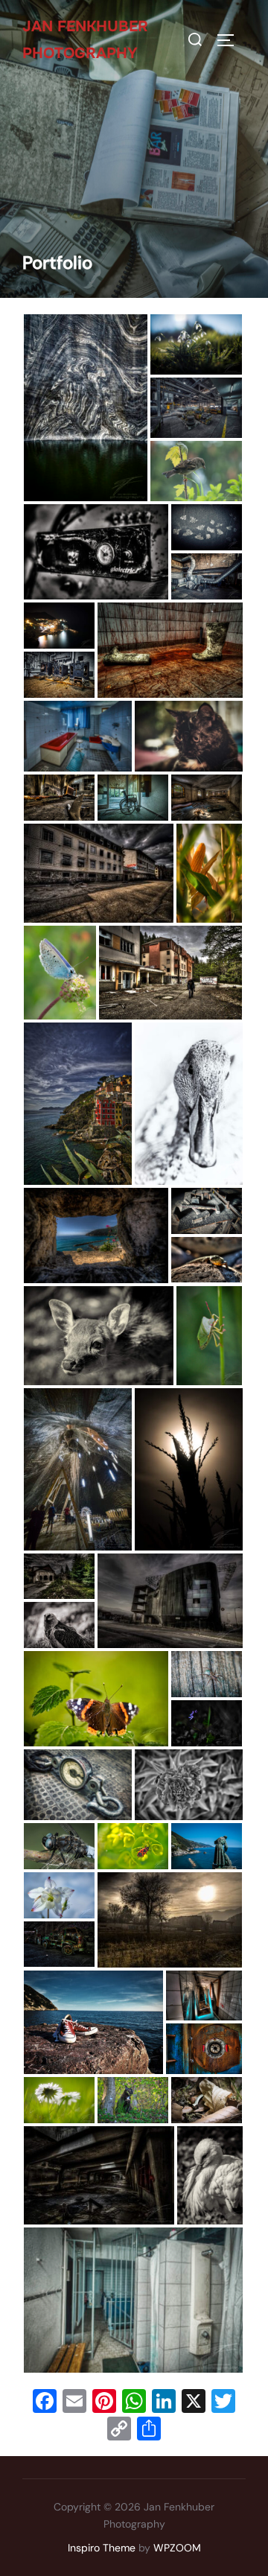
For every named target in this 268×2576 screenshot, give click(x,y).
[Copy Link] (119, 2430)
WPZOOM (177, 2548)
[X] (194, 2403)
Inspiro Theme (102, 2548)
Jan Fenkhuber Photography (85, 40)
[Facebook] (45, 2403)
